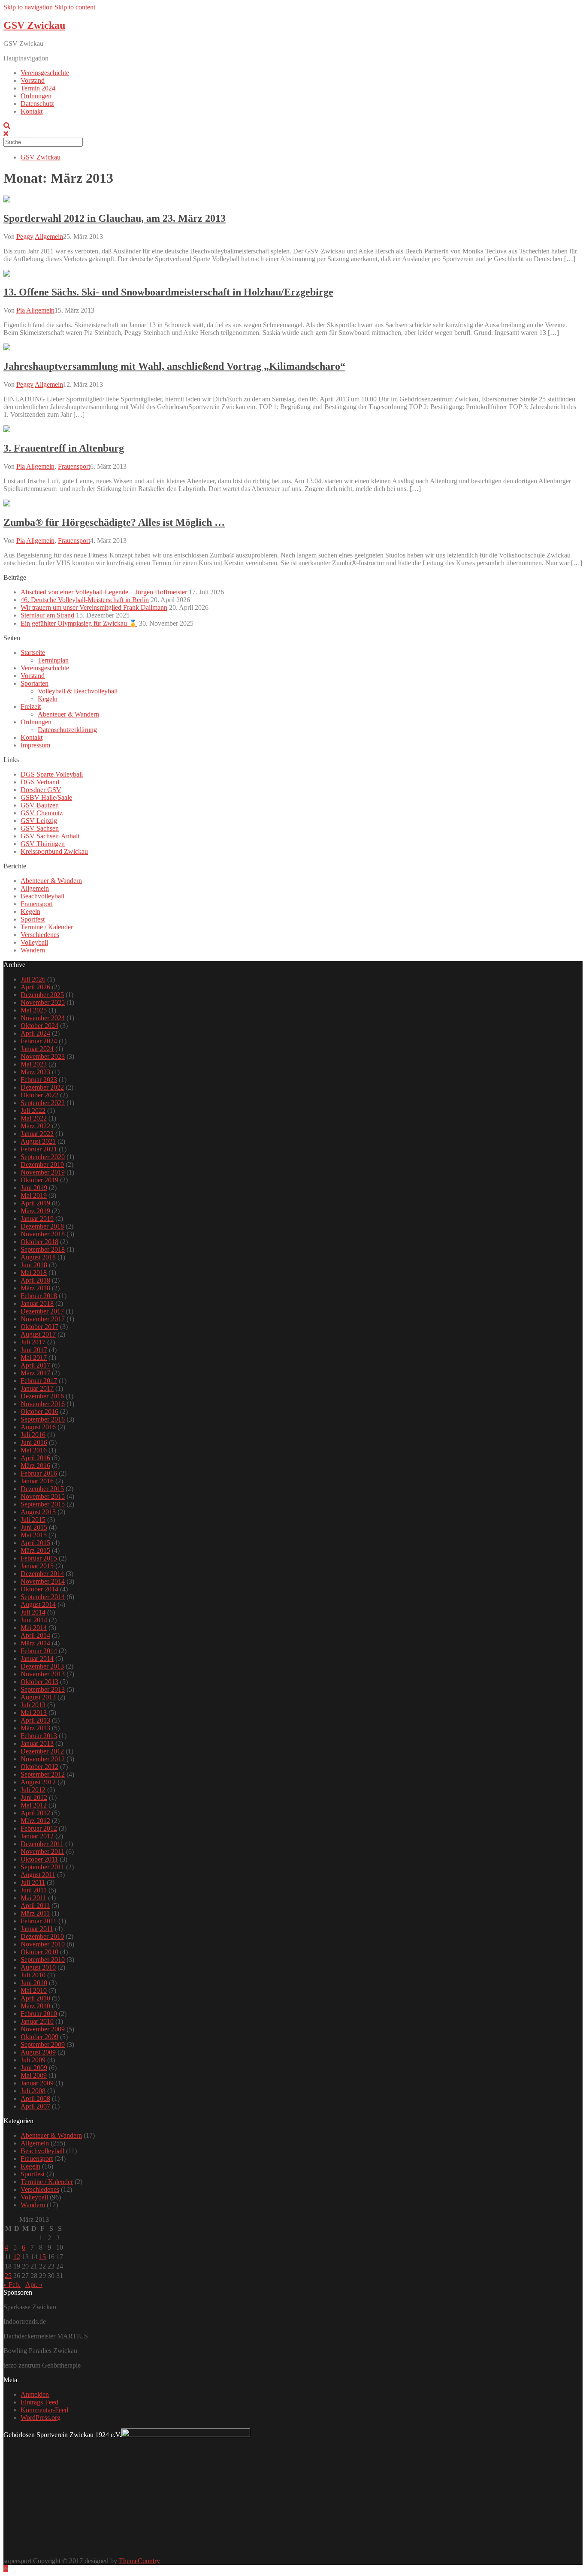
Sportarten (35, 683)
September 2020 (43, 1157)
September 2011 (42, 1867)
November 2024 (43, 1018)
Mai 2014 (34, 1628)
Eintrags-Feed (39, 2402)
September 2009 (43, 2044)
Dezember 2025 (42, 995)
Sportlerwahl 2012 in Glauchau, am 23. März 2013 (115, 218)
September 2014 (43, 1597)
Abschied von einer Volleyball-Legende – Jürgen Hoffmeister (104, 592)
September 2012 (43, 1774)
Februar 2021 (39, 1149)
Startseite (33, 652)
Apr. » (34, 2285)
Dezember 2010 (42, 1936)
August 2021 (38, 1141)
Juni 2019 (34, 1188)
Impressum (35, 745)
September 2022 (43, 1103)
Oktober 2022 (39, 1095)
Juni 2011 (34, 1890)
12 (17, 2257)
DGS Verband (40, 782)
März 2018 (35, 1288)
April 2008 (35, 2098)
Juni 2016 (34, 1442)
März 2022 (35, 1126)
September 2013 (43, 1689)
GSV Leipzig (39, 821)
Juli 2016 (33, 1435)
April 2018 (35, 1280)
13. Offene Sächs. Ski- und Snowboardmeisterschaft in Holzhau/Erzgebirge (168, 292)
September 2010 (43, 1960)
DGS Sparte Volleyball (52, 774)
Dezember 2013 (42, 1666)
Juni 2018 (34, 1265)
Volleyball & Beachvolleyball (78, 691)
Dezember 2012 (42, 1751)
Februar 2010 (39, 2014)
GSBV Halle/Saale (46, 797)
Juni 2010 (34, 1983)
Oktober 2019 (39, 1180)
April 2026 (35, 987)
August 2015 (38, 1512)
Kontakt (32, 111)
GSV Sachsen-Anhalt (50, 836)
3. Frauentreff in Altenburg (64, 448)
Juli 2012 (33, 1790)
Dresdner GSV (41, 790)
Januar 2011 (37, 1929)
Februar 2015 (39, 1558)
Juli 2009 (33, 2060)
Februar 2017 (39, 1381)
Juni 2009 (34, 2068)
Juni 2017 (34, 1350)
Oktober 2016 (39, 1412)
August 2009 (38, 2052)
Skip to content (75, 7)
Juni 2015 (34, 1527)
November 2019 (43, 1172)
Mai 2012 (34, 1805)
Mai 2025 (34, 1010)
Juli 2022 (33, 1110)
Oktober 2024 (39, 1026)
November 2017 (43, 1319)
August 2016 (38, 1427)
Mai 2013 (34, 1713)
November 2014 (43, 1581)
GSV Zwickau (34, 25)
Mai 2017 (34, 1357)
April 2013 (35, 1720)
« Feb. (12, 2285)
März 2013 (35, 1728)
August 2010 (38, 1967)
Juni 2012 (34, 1797)
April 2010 (35, 1998)
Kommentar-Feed (44, 2410)
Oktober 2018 (39, 1242)
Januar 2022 (37, 1134)
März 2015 (35, 1550)
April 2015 (35, 1543)
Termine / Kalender (47, 927)
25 (8, 2276)
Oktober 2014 (39, 1589)
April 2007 (35, 2106)
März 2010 (35, 2006)
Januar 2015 (37, 1566)
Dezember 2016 (42, 1396)
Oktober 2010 (39, 1952)
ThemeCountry (139, 2561)
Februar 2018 (39, 1296)
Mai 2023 (34, 1064)
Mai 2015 (34, 1535)
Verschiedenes (40, 935)
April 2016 (35, 1458)
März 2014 (35, 1643)
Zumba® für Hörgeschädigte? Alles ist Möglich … (114, 522)
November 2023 (43, 1056)
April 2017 (35, 1365)
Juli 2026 (33, 979)
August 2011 (38, 1875)
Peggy (25, 237)
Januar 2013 (37, 1743)
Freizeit (31, 707)
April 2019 (35, 1203)
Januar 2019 (37, 1219)
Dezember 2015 (42, 1489)
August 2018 (38, 1257)
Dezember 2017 (42, 1311)
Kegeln (48, 699)
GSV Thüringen (43, 844)
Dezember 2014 (42, 1574)
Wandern (33, 950)
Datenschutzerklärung (67, 730)
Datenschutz (37, 104)
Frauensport (74, 466)
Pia (21, 310)
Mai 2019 (34, 1195)
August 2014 (38, 1604)
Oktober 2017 (39, 1327)
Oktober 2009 (39, 2037)
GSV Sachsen (40, 828)
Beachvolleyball (42, 896)
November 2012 (43, 1759)
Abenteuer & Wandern (68, 714)
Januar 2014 (37, 1659)
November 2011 (42, 1851)
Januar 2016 (37, 1481)
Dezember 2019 (42, 1164)
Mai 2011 (33, 1898)
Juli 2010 (33, 1975)
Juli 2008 (33, 2091)
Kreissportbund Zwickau (54, 851)
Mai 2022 (34, 1118)
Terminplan (53, 660)
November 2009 (43, 2029)
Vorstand (33, 80)
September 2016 (43, 1419)
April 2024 (35, 1033)
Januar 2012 (37, 1836)
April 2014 (35, 1635)
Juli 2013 (33, 1705)
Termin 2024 (38, 88)
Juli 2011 (33, 1882)
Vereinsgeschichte (45, 73)
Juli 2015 (33, 1520)
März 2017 (35, 1373)
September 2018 (43, 1249)
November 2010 (43, 1944)
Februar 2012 (39, 1828)
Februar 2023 (39, 1080)
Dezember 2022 (42, 1087)
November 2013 (43, 1674)
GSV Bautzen (40, 805)
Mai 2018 (34, 1273)
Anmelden (35, 2394)
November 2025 (43, 1002)
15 (42, 2257)
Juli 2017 (33, 1342)
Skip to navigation (28, 7)
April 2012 (35, 1813)
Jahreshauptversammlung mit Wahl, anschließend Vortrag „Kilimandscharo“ (174, 366)
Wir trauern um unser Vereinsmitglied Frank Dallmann (94, 607)
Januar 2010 (37, 2021)
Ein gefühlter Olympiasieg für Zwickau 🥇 (79, 623)
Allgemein (49, 237)
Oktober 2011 (39, 1859)
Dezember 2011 (42, 1844)
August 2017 (38, 1334)
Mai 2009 (34, 2075)
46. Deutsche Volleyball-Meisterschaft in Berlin (85, 600)
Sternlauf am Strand (47, 615)
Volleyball (34, 942)
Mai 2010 (34, 1990)
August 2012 (38, 1782)
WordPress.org (41, 2418)
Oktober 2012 (39, 1767)
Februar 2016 (39, 1473)
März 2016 (35, 1466)
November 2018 (43, 1234)
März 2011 (35, 1913)
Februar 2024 (39, 1041)
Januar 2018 (37, 1303)
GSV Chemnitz (42, 813)
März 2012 (35, 1821)
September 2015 (43, 1504)
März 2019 (35, 1211)
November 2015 (43, 1496)
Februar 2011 (39, 1921)
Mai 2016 (34, 1450)
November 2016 (43, 1404)
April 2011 (35, 1906)
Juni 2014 (34, 1620)
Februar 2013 (39, 1736)
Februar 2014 (39, 1651)
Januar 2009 (37, 2083)
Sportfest (33, 919)
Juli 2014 (33, 1612)
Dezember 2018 (42, 1226)
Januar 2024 (37, 1049)
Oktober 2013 (39, 1682)
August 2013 (38, 1697)
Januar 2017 (37, 1388)
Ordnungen (36, 96)
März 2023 (35, 1072)
